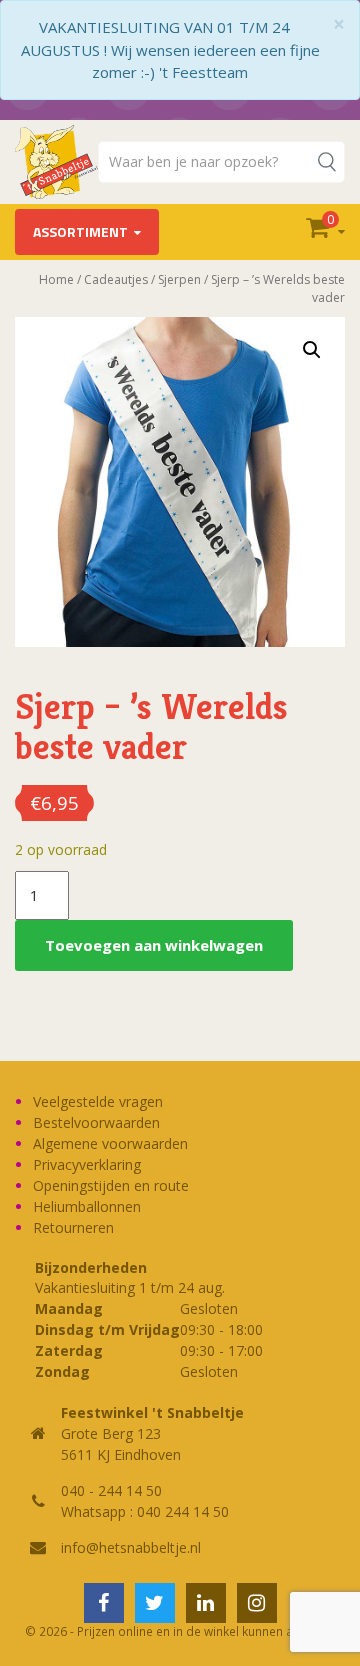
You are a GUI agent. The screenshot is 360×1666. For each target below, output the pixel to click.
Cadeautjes (116, 279)
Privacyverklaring (87, 1164)
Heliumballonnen (87, 1206)
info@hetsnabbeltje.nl (131, 1547)
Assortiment (80, 231)
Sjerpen (179, 279)
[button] (312, 350)
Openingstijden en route (111, 1185)
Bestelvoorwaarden (96, 1122)
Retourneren (73, 1227)
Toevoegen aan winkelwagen (154, 945)
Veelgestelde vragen (98, 1101)
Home (56, 279)
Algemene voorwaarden (110, 1143)
